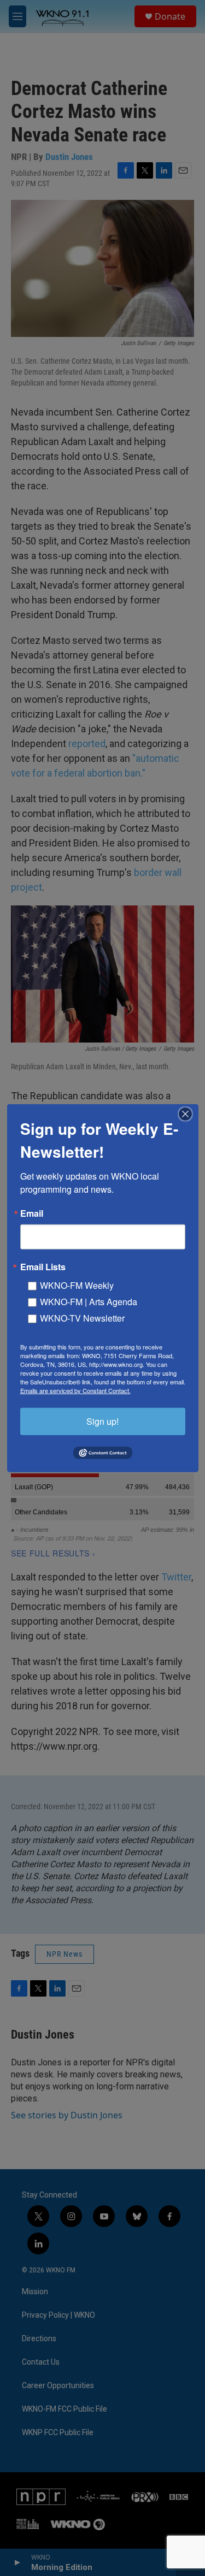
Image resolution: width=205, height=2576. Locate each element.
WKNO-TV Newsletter (82, 1317)
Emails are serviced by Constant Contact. (75, 1390)
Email (32, 1213)
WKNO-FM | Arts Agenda (89, 1301)
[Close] (189, 1114)
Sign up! (102, 1421)
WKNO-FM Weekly (77, 1285)
